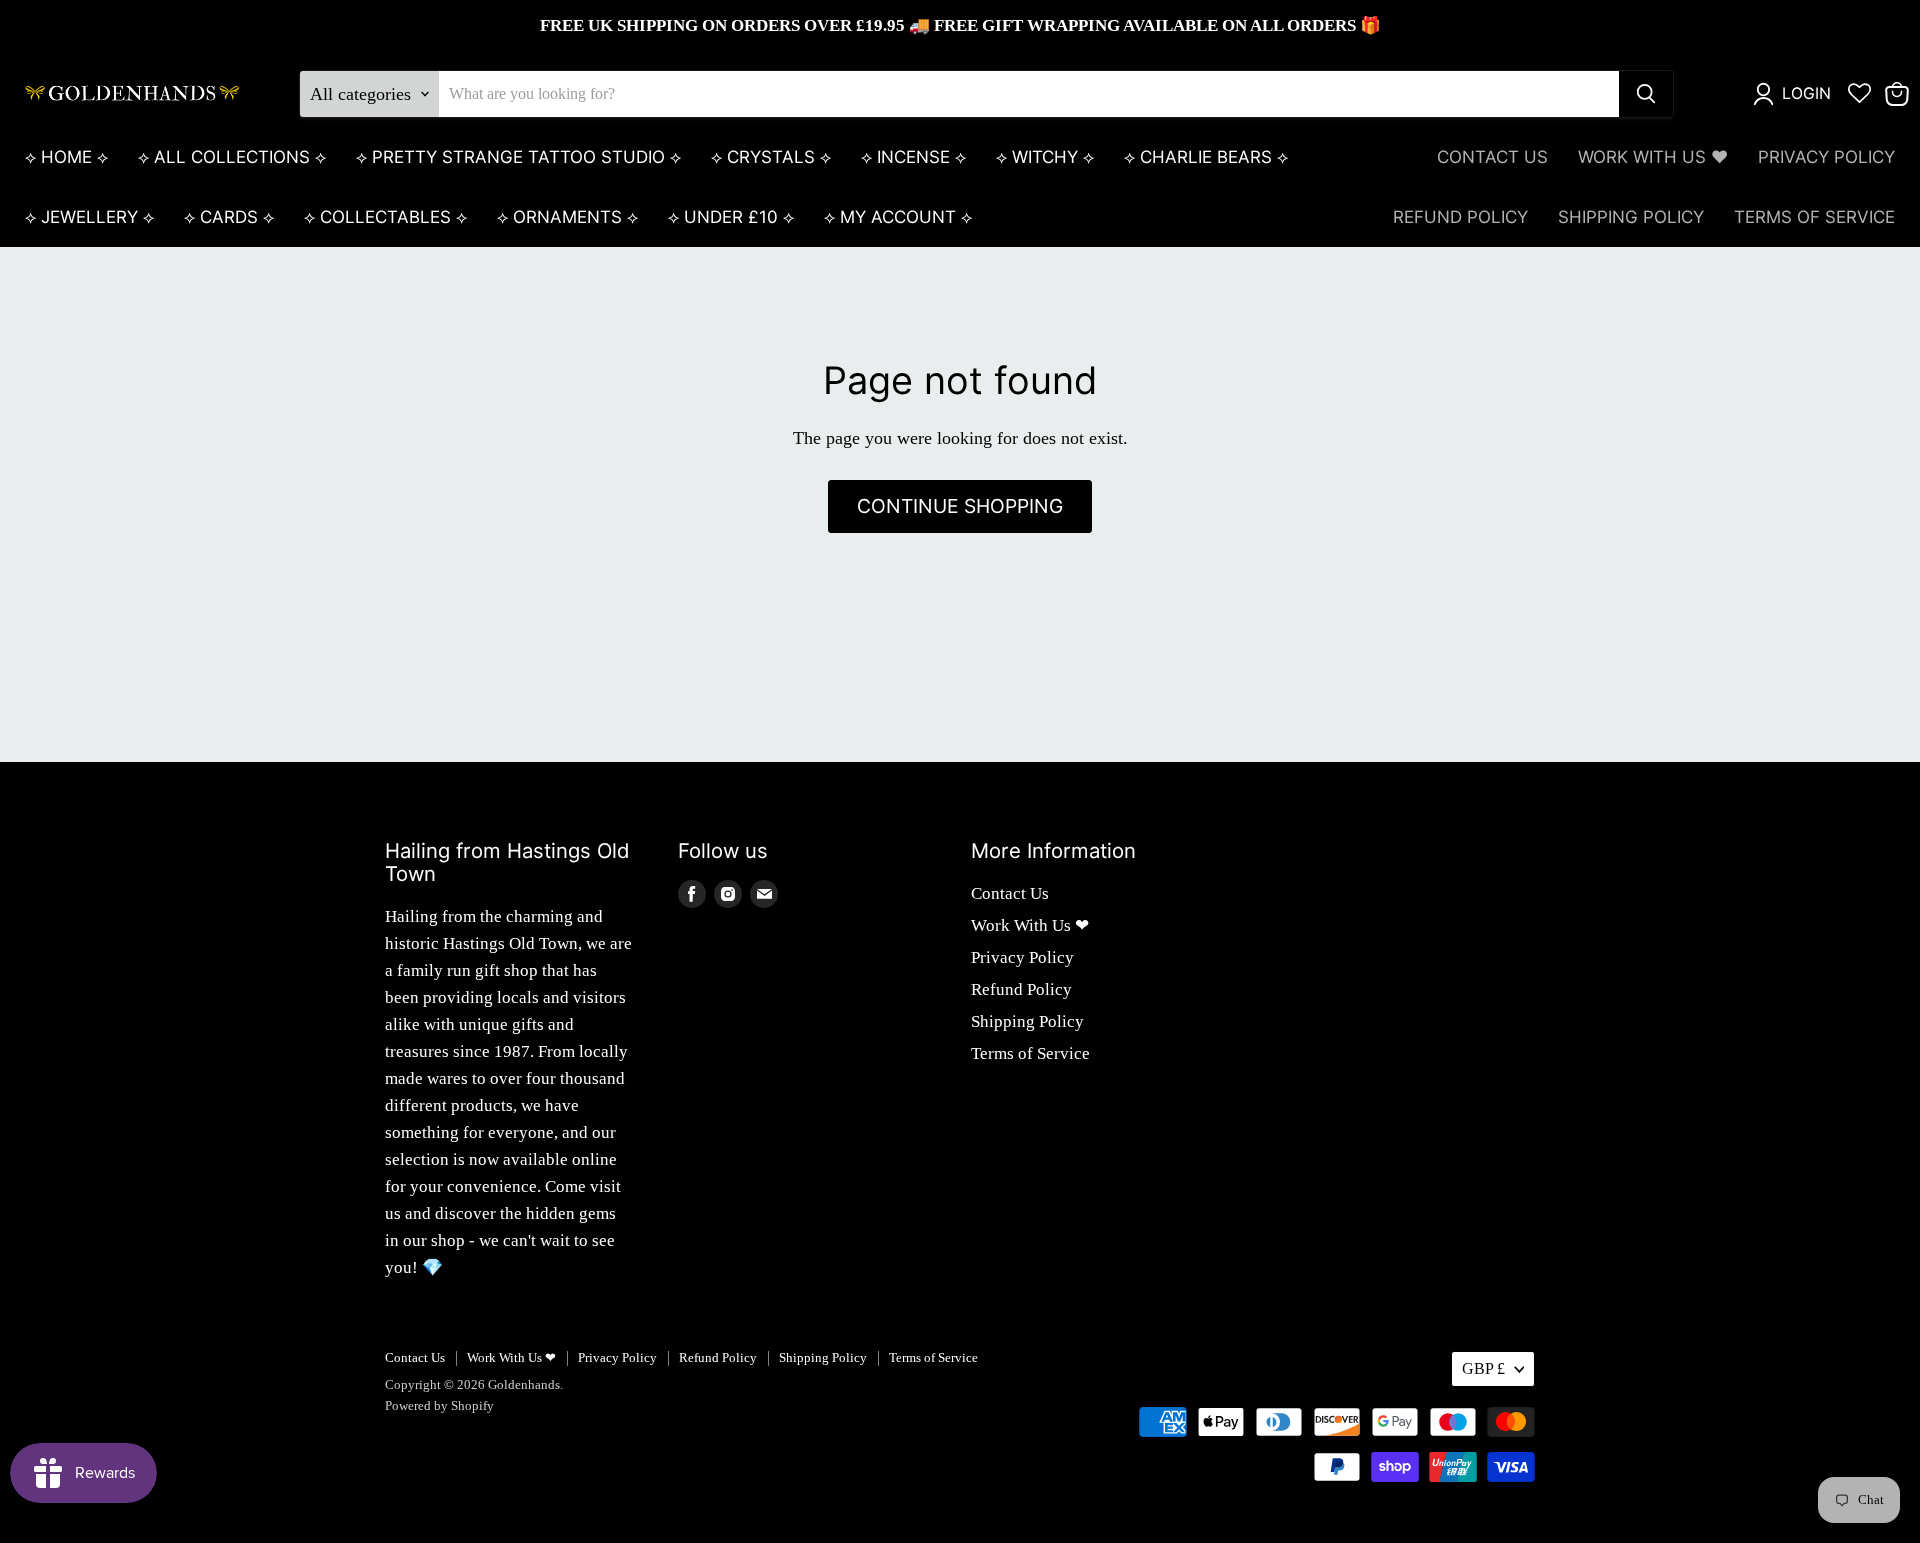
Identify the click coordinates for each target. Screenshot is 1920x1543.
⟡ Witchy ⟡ (1045, 157)
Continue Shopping (960, 506)
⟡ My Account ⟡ (898, 217)
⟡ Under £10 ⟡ (731, 217)
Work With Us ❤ (1653, 157)
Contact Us (1492, 157)
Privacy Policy (1826, 157)
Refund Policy (1460, 217)
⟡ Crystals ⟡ (771, 157)
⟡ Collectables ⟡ (385, 217)
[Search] (1646, 94)
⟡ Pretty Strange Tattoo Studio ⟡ (518, 157)
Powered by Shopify (439, 1405)
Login (1806, 93)
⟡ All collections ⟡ (232, 157)
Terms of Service (1814, 217)
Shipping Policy (1631, 217)
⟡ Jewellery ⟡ (89, 217)
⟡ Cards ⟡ (229, 217)
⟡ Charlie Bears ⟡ (1206, 157)
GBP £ (1483, 1368)
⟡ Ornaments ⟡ (567, 217)
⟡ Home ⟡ (66, 157)
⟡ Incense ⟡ (913, 157)
